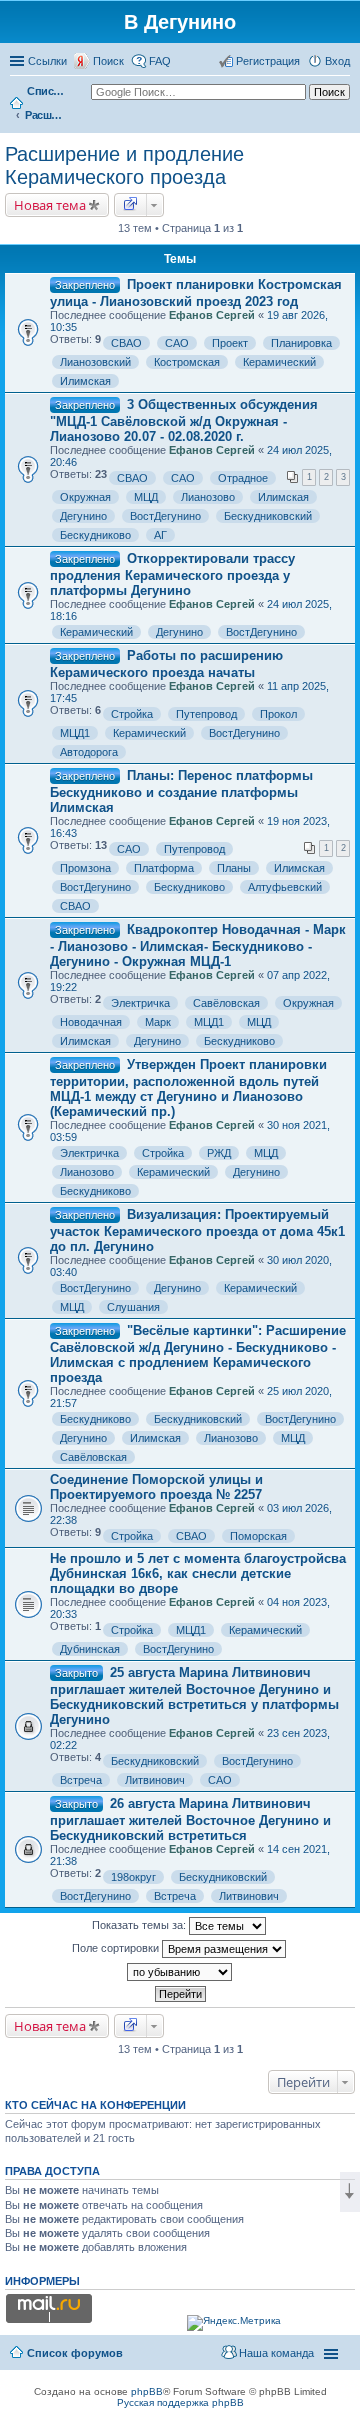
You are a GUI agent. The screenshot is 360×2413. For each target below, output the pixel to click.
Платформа (164, 868)
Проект (230, 343)
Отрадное (243, 478)
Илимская (85, 381)
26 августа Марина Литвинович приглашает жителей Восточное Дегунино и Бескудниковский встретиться (190, 1819)
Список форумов (47, 91)
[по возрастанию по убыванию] (180, 1972)
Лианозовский (95, 362)
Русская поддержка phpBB (180, 2402)
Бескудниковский (268, 516)
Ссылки (47, 61)
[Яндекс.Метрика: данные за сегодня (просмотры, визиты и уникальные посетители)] (234, 2323)
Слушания (133, 1307)
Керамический (279, 362)
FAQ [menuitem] (160, 61)
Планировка (301, 343)
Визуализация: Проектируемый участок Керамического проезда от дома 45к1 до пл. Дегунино (197, 1230)
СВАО (126, 343)
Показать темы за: (140, 1925)
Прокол (278, 714)
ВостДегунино (165, 516)
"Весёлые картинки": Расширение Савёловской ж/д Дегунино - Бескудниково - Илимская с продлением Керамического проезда (198, 1354)
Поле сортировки (117, 1948)
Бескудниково (95, 535)
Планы (234, 868)
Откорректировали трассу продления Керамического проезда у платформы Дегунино (172, 574)
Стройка (132, 714)
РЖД (219, 1153)
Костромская (187, 362)
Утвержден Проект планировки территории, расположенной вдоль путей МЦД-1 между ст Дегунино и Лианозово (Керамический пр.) (188, 1088)
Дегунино (83, 516)
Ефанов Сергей (212, 315)
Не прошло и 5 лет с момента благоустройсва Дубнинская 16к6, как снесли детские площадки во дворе (198, 1573)
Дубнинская (90, 1649)
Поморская (258, 1536)
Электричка (140, 1003)
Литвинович (155, 1780)
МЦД (146, 497)
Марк (158, 1022)
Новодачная (91, 1022)
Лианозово (208, 497)
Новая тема (50, 205)
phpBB (147, 2391)
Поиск (108, 61)
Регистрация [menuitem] (268, 61)
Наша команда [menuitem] (276, 2353)
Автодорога (89, 752)
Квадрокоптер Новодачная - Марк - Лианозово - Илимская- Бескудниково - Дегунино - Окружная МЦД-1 (198, 945)
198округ (133, 1877)
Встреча (81, 1780)
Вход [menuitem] (337, 61)
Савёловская (226, 1003)
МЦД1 (75, 733)
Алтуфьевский (285, 887)
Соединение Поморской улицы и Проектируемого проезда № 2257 (156, 1487)
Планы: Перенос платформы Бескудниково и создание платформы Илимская (181, 791)
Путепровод (206, 714)
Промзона (85, 868)
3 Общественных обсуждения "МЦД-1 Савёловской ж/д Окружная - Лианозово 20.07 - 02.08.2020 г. (184, 420)
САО (177, 343)
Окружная (85, 497)
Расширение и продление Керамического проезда (45, 115)
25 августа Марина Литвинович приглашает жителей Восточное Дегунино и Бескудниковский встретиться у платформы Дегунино (194, 1696)
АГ (160, 535)
